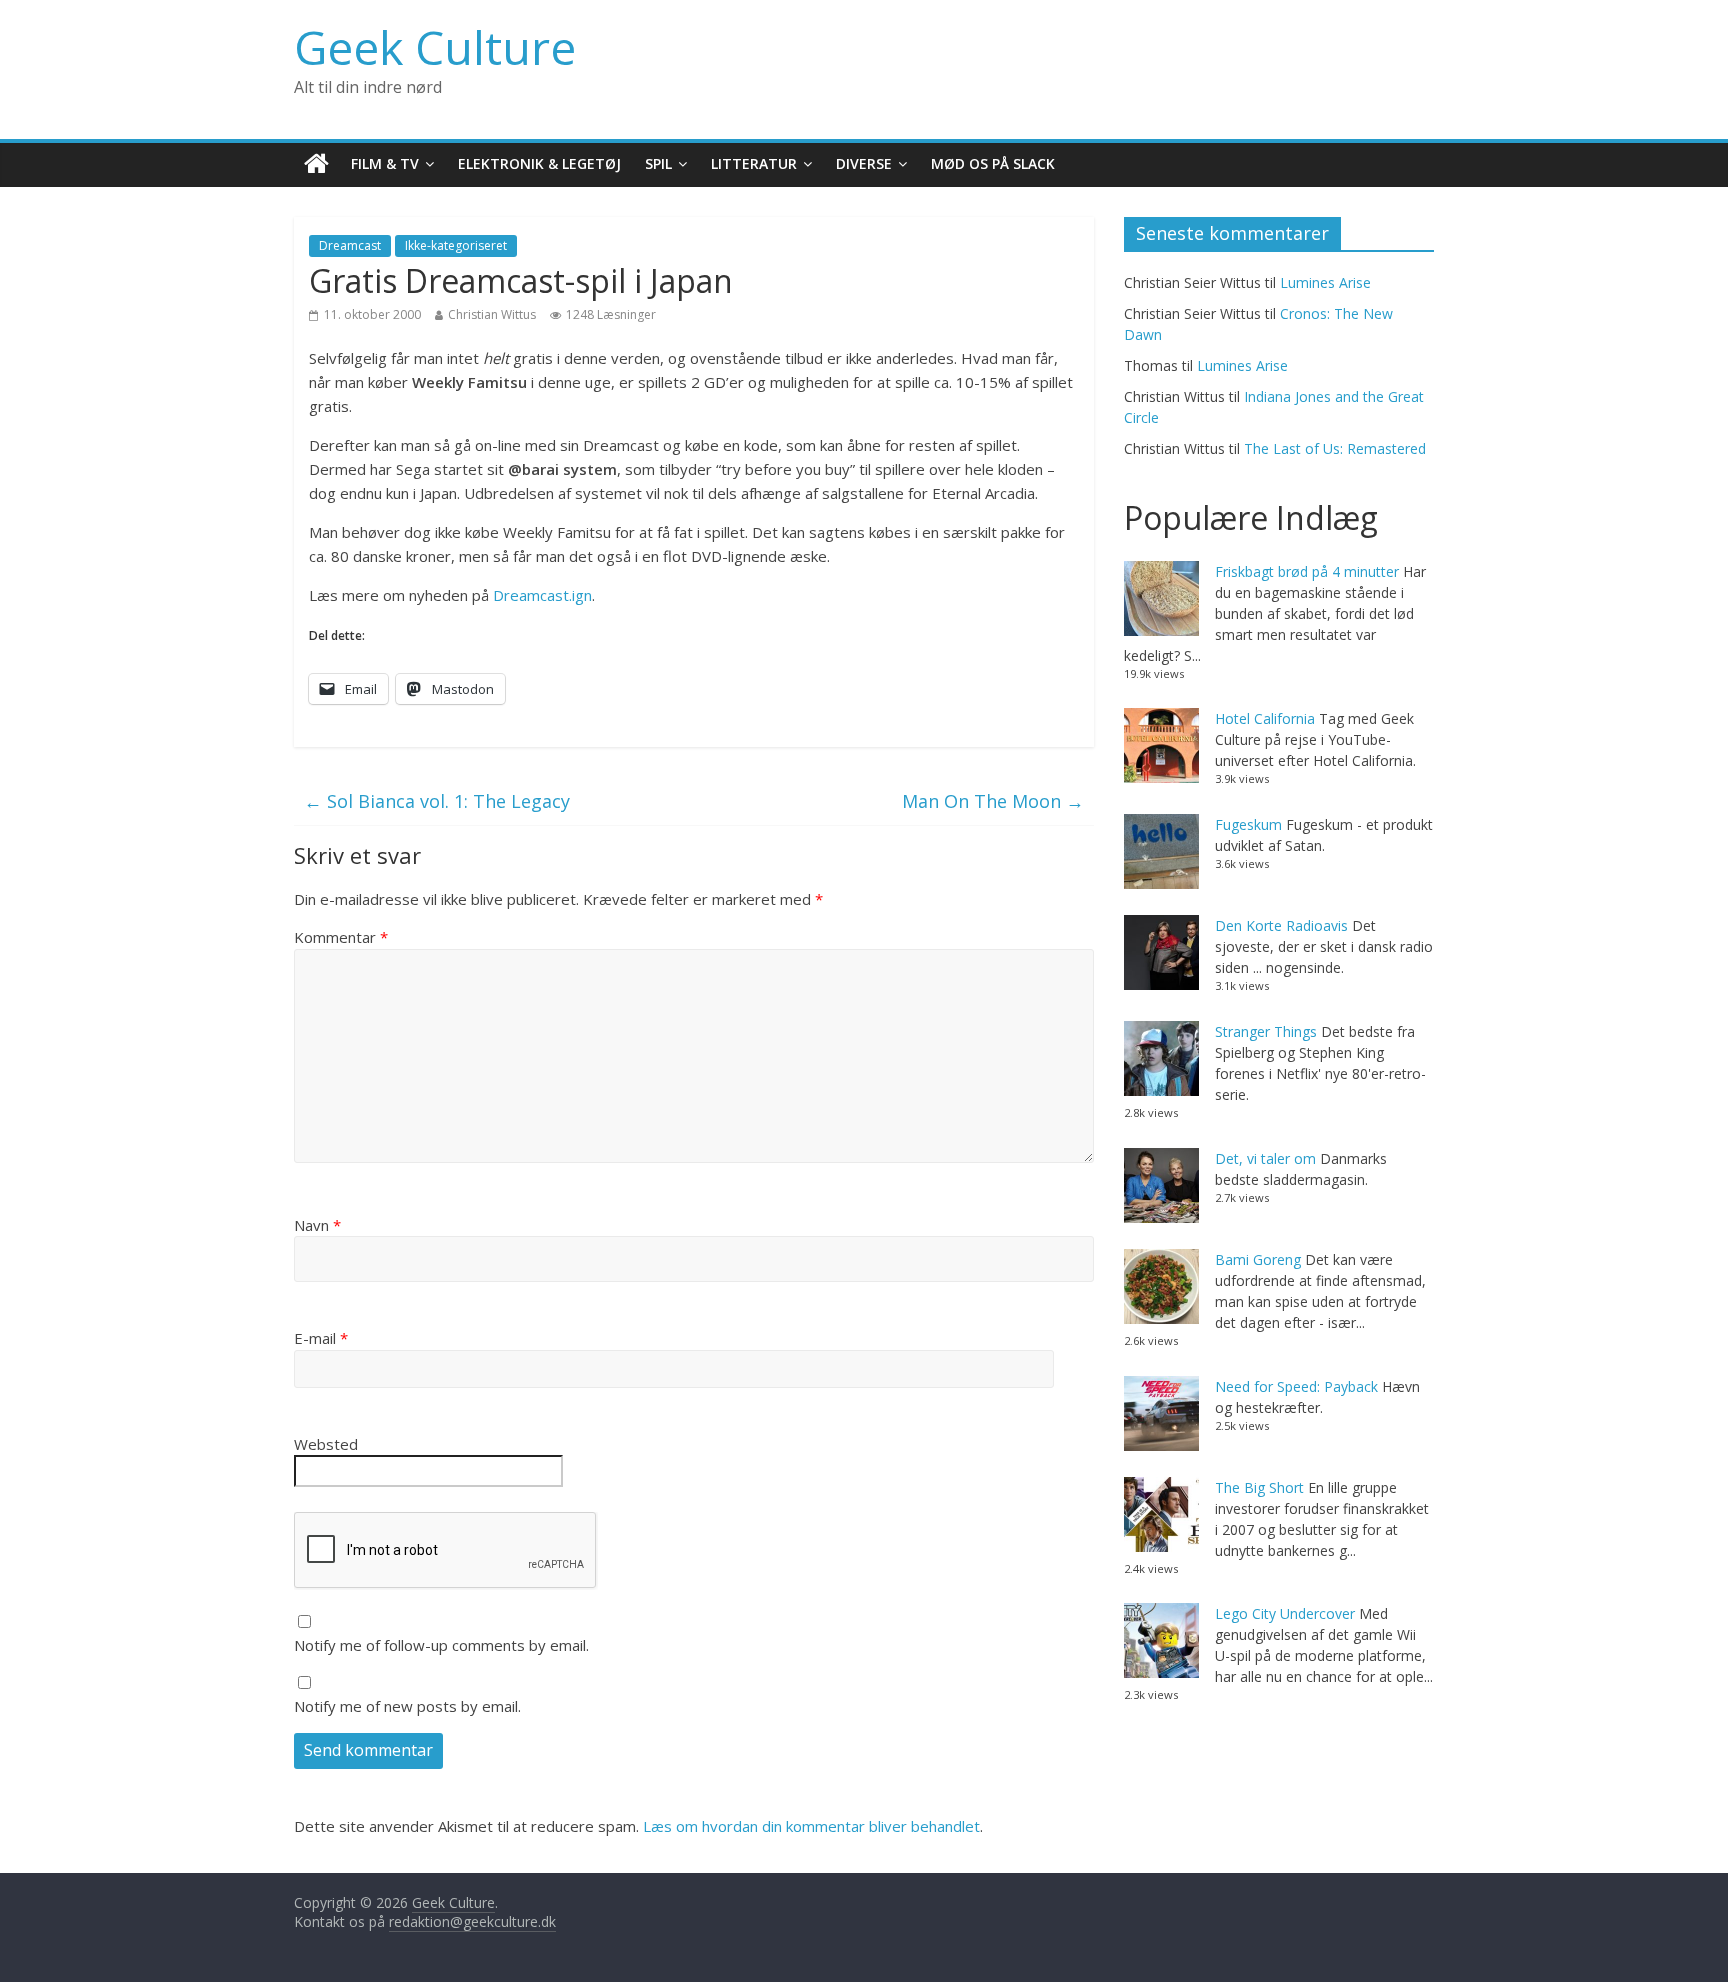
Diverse (864, 163)
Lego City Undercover (1285, 1613)
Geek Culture (435, 47)
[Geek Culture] (316, 164)
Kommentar (341, 937)
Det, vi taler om (1265, 1158)
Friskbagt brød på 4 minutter (1307, 571)
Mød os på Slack (993, 163)
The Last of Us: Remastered (1335, 448)
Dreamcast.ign (542, 595)
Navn (317, 1225)
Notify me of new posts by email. (407, 1706)
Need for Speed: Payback (1296, 1386)
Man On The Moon (993, 801)
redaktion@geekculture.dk (472, 1921)
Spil (658, 163)
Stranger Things (1266, 1031)
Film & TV (385, 163)
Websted (326, 1444)
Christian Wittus (492, 314)
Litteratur (754, 163)
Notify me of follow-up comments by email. (441, 1645)
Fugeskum (1248, 824)
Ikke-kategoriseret (456, 245)
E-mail (321, 1338)
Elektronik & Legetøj (539, 163)
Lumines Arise (1325, 282)
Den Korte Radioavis (1281, 925)
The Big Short (1259, 1487)
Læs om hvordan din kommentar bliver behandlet (811, 1826)
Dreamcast (350, 245)
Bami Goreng (1258, 1259)
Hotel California (1265, 718)
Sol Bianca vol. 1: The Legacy (437, 801)
